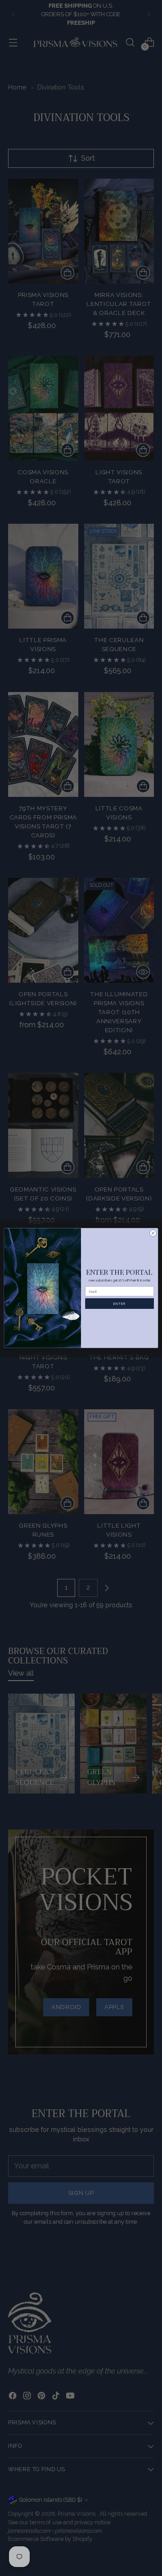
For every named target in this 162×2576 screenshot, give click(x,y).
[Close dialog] (153, 1233)
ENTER (119, 1303)
